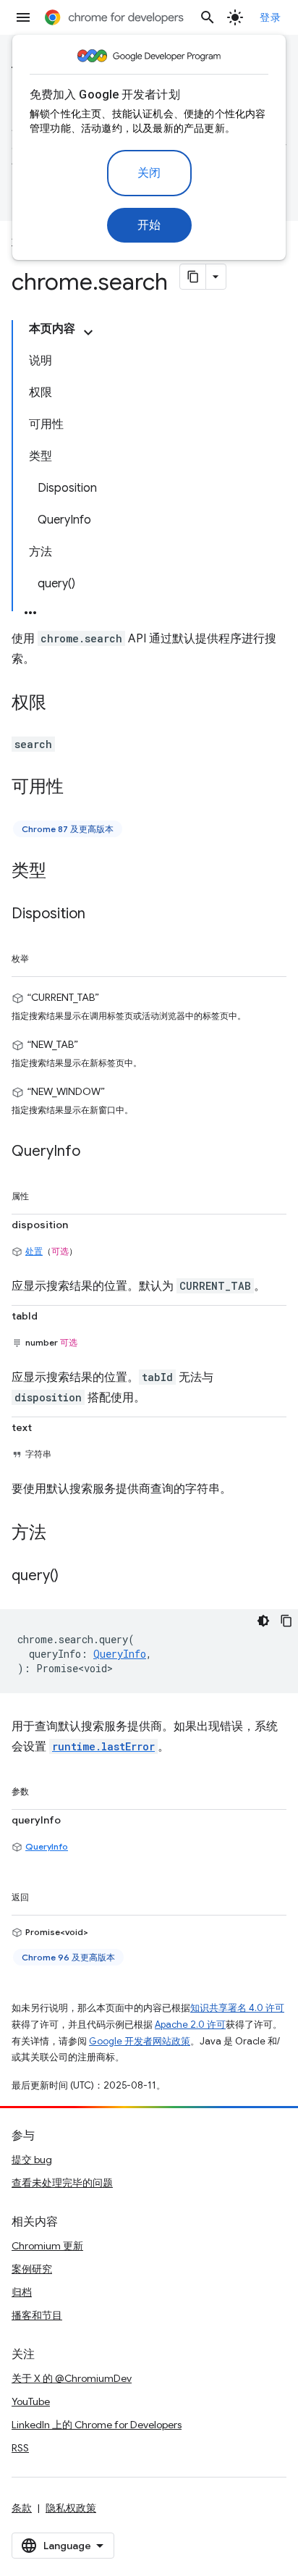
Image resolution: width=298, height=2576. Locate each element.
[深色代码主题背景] (263, 1621)
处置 (34, 1251)
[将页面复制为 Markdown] (193, 277)
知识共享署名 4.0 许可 (237, 2008)
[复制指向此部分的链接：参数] (43, 1789)
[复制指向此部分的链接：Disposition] (100, 915)
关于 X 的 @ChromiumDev (72, 2378)
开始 (149, 225)
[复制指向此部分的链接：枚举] (43, 956)
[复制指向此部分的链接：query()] (73, 1577)
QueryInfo (47, 1846)
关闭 (149, 173)
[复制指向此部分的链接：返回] (43, 1895)
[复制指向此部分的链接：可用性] (78, 788)
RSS (20, 2448)
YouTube (31, 2401)
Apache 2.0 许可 (190, 2025)
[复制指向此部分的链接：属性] (43, 1193)
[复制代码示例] (286, 1621)
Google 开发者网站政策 (140, 2041)
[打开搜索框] (208, 17)
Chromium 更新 (47, 2246)
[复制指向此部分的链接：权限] (61, 704)
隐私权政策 (71, 2508)
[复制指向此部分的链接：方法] (61, 1534)
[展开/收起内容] (88, 332)
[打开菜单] (23, 17)
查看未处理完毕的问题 (62, 2183)
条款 (22, 2508)
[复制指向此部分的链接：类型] (61, 872)
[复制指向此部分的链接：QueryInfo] (95, 1152)
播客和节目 (37, 2315)
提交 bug (32, 2160)
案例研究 (32, 2269)
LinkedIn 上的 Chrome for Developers (97, 2425)
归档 (22, 2292)
